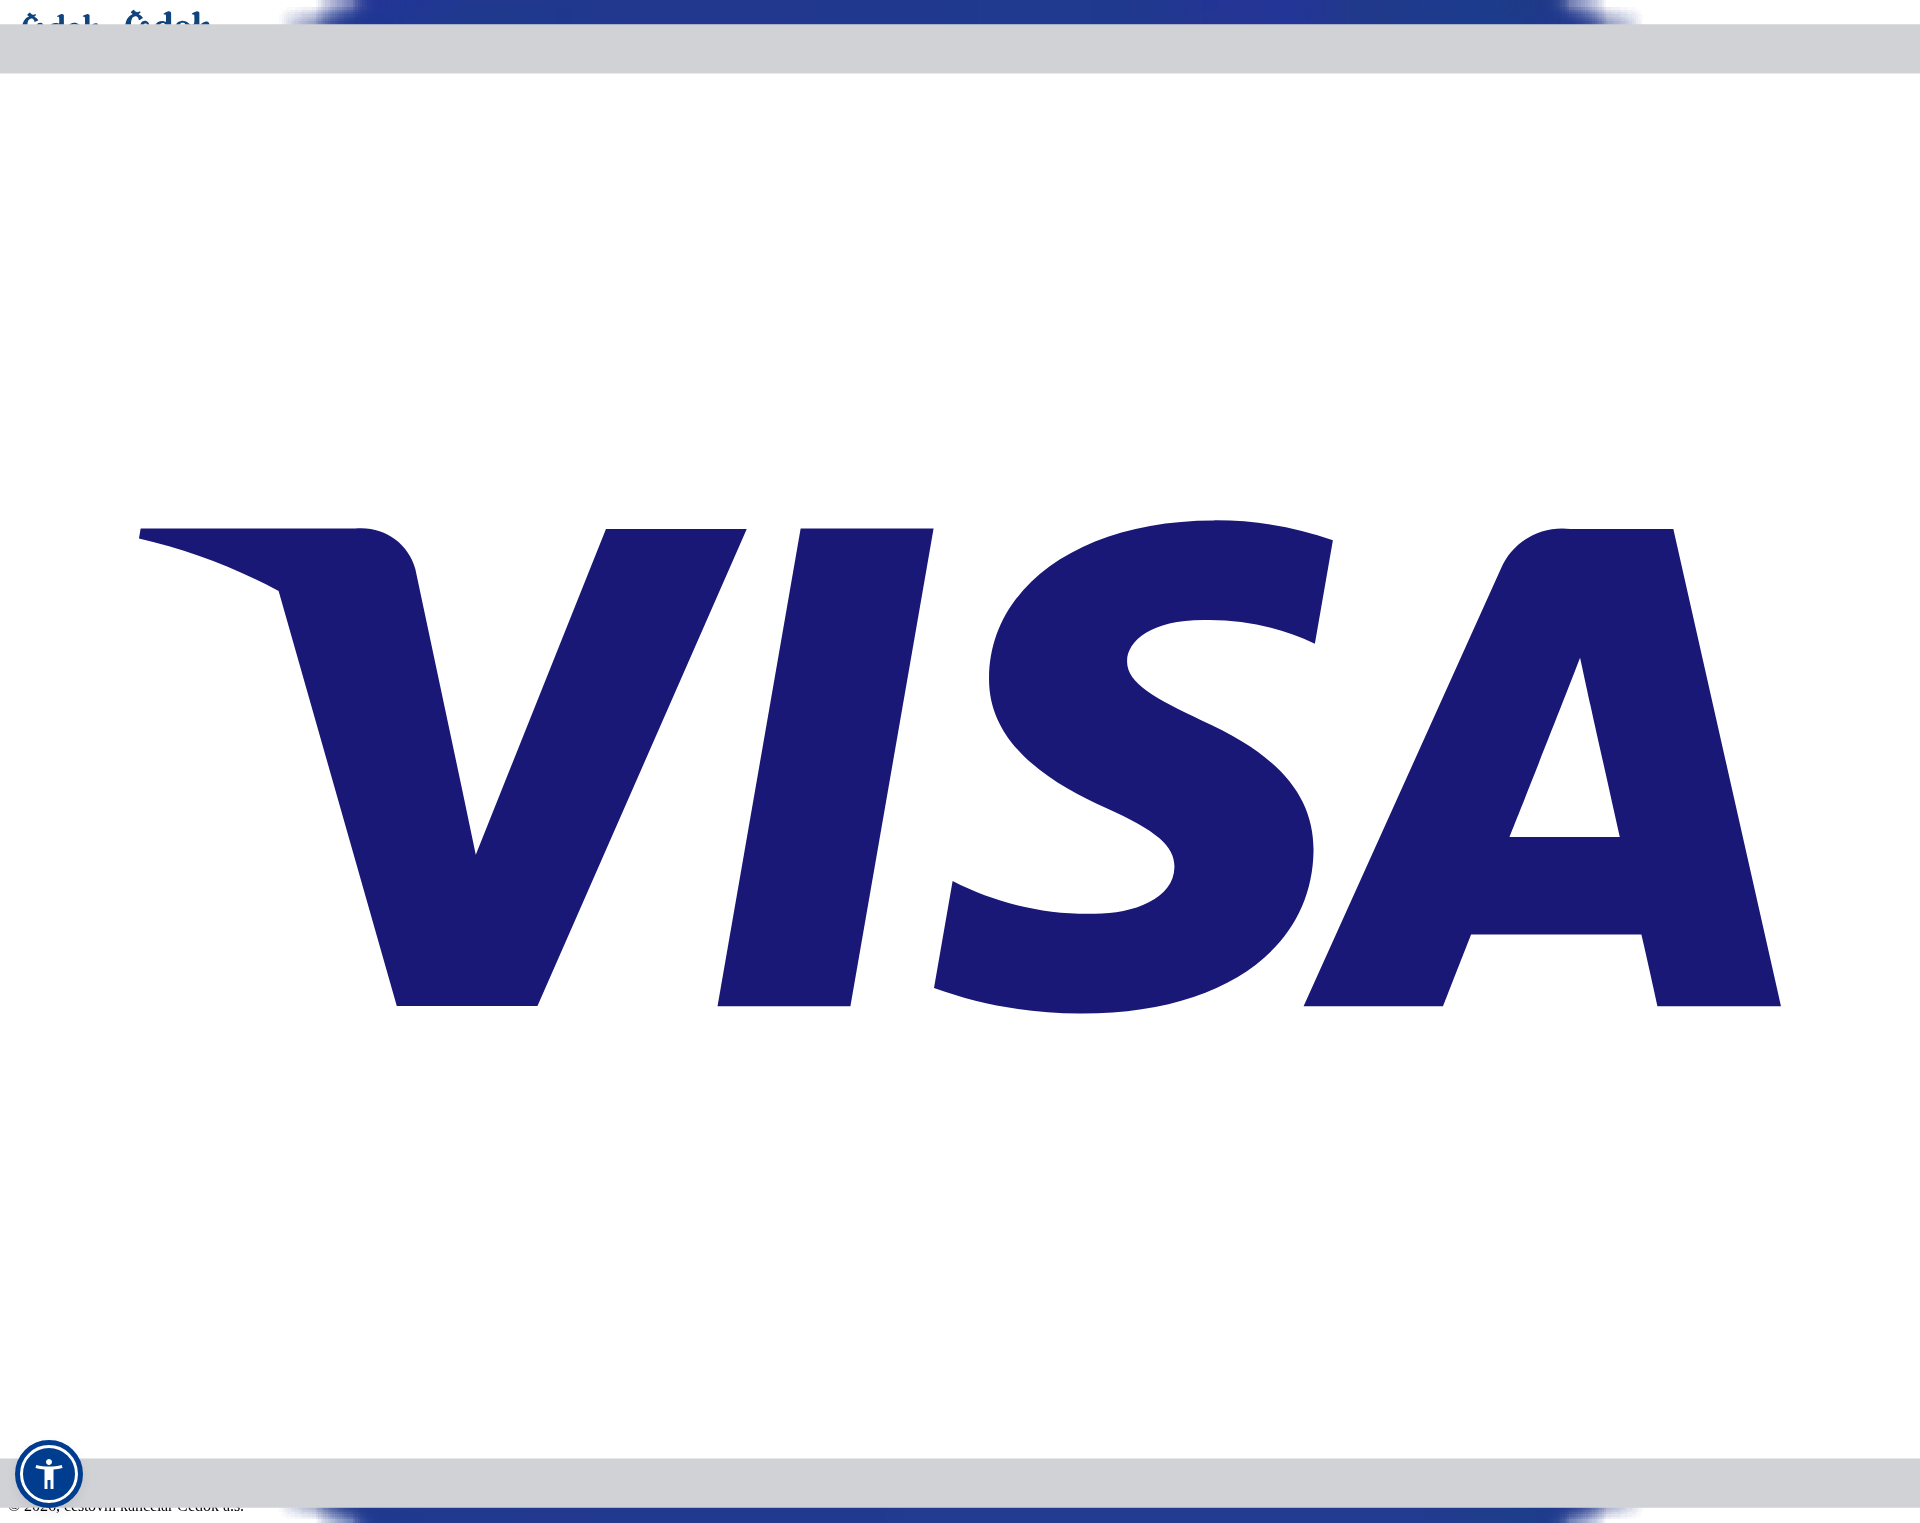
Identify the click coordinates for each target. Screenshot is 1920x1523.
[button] (49, 1474)
